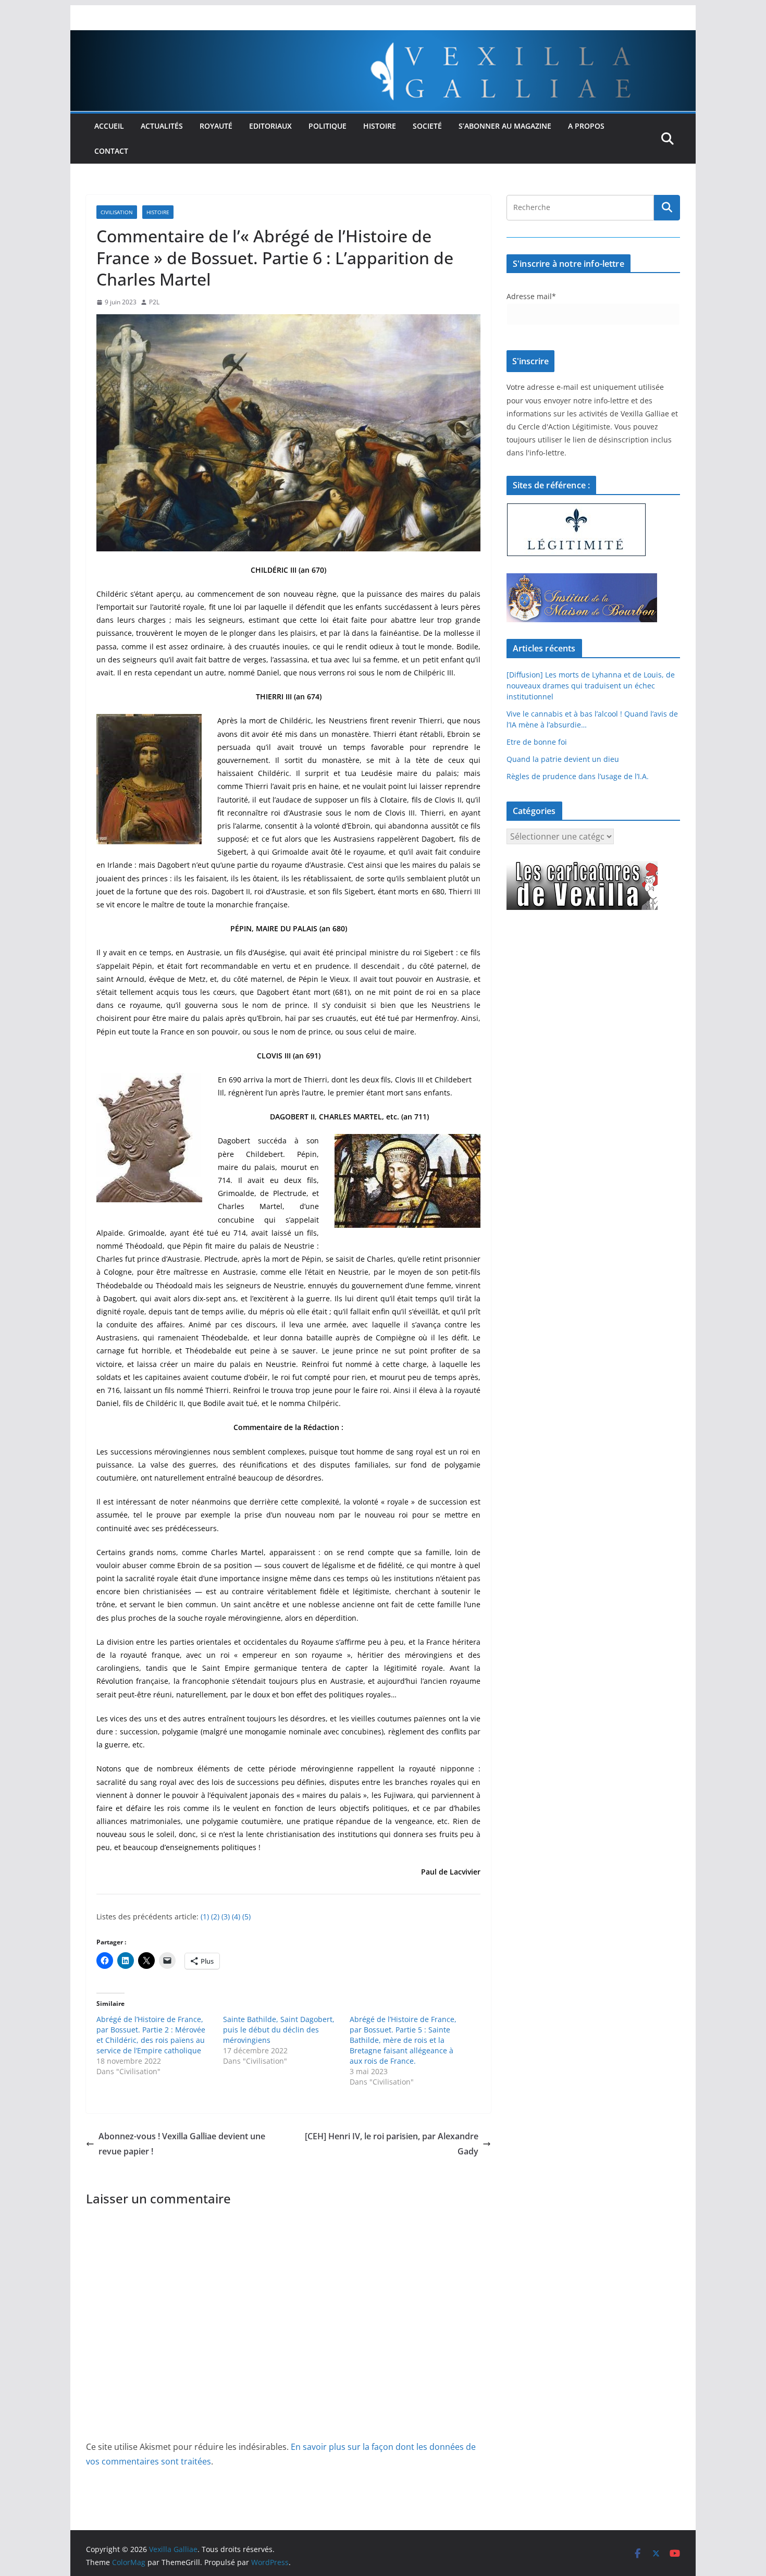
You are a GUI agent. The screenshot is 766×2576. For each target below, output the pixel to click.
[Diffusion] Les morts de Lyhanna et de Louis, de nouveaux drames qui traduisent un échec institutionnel (591, 686)
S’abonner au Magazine (505, 126)
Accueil (109, 126)
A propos (586, 126)
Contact (111, 151)
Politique (328, 126)
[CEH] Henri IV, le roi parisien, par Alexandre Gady (392, 2144)
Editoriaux (270, 126)
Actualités (162, 126)
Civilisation (117, 212)
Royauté (216, 126)
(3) (226, 1916)
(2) (215, 1916)
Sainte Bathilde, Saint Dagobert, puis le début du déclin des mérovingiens (279, 2030)
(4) (235, 1916)
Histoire (380, 126)
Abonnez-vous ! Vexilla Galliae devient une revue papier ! (182, 2144)
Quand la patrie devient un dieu (563, 759)
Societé (427, 126)
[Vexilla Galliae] (383, 38)
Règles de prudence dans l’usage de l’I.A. (578, 776)
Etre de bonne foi (537, 742)
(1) (205, 1916)
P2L (154, 302)
